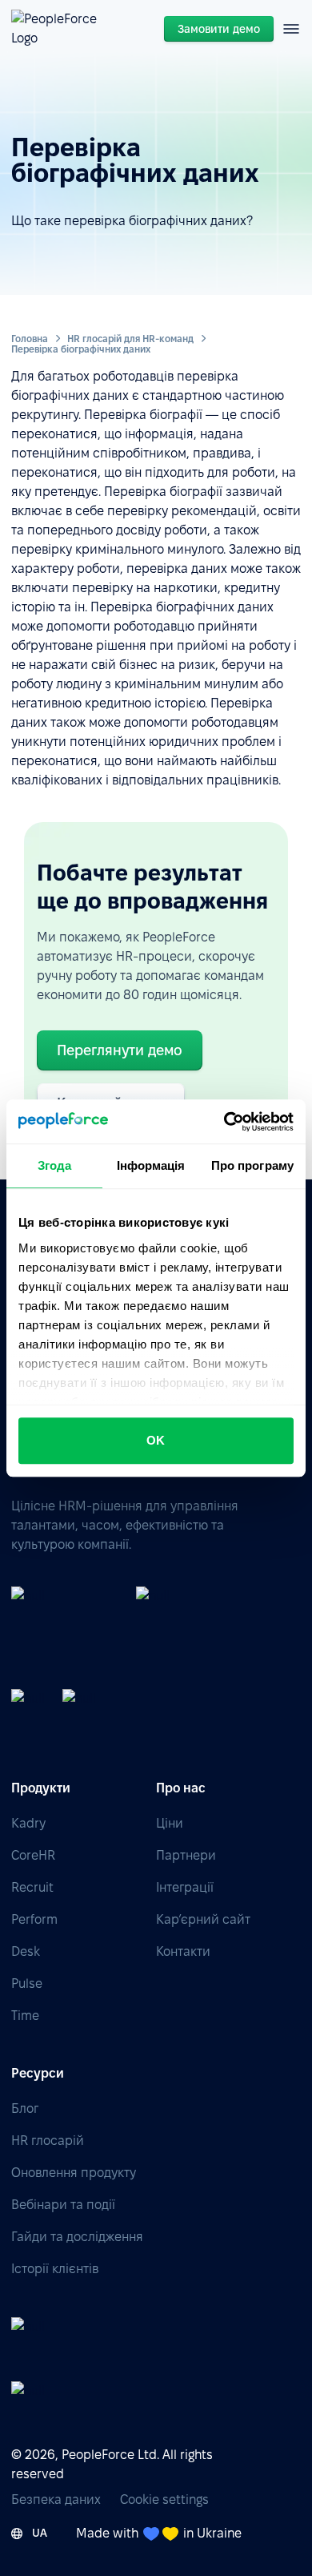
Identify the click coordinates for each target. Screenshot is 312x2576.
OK (156, 1440)
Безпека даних (56, 2499)
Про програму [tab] (252, 1165)
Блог (25, 2108)
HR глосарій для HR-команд (130, 339)
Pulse (27, 1983)
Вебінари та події (63, 2205)
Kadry (28, 1823)
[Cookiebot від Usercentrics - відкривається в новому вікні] (224, 1122)
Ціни (170, 1823)
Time (25, 2016)
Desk (26, 1951)
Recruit (32, 1887)
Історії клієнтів (55, 2269)
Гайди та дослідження (77, 2237)
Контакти (183, 1951)
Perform (34, 1919)
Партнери (186, 1855)
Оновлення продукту (74, 2173)
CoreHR (33, 1855)
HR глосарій (48, 2141)
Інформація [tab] (151, 1165)
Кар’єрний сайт (203, 1919)
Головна (30, 339)
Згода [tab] (55, 1165)
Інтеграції (185, 1887)
